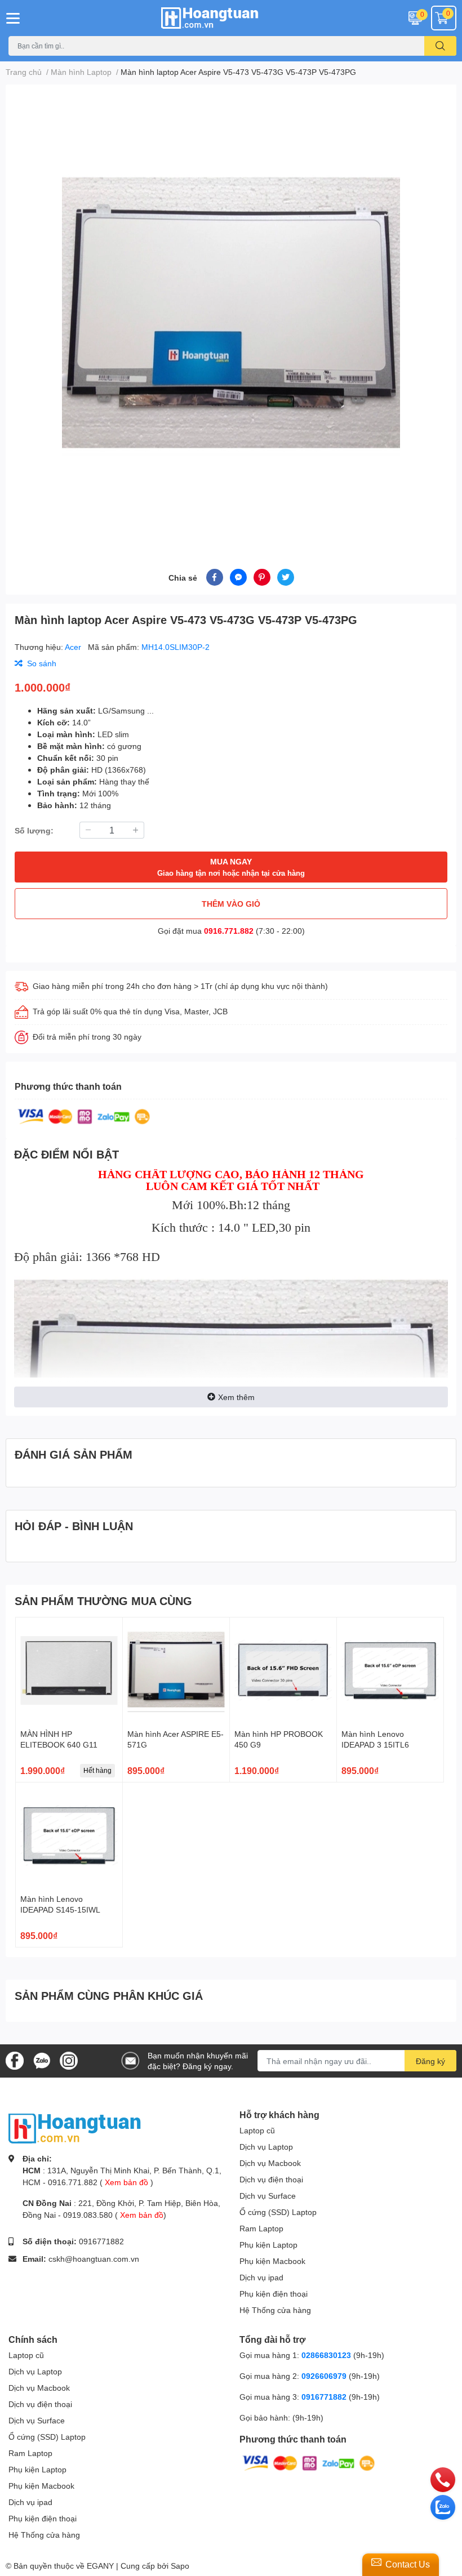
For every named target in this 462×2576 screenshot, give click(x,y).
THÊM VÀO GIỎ (231, 904)
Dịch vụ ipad (261, 2277)
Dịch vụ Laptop (266, 2147)
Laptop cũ (257, 2130)
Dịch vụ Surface (268, 2196)
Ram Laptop (261, 2228)
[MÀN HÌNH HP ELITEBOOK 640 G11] (69, 1671)
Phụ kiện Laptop (268, 2245)
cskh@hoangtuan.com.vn (94, 2259)
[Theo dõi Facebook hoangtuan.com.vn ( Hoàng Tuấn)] (15, 2060)
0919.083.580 (88, 2215)
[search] (440, 46)
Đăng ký (430, 2061)
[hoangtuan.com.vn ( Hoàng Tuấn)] (231, 18)
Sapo (180, 2566)
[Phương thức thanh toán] (84, 1115)
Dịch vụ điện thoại (271, 2179)
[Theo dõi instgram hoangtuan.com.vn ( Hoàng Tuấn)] (69, 2060)
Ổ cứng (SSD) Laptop (278, 2212)
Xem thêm (236, 1397)
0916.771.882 (229, 931)
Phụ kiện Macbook (272, 2261)
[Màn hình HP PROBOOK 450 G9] (283, 1671)
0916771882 (101, 2241)
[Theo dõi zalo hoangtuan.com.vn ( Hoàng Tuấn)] (42, 2060)
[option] (231, 313)
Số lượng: (34, 830)
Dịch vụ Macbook (270, 2163)
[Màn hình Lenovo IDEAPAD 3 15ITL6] (390, 1671)
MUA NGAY (231, 867)
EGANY (100, 2566)
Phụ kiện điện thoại (274, 2294)
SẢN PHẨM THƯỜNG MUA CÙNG (103, 1601)
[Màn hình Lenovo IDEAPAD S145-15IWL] (69, 1836)
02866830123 (326, 2355)
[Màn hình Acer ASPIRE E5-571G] (176, 1671)
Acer (74, 647)
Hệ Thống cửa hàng (275, 2310)
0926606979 (324, 2376)
